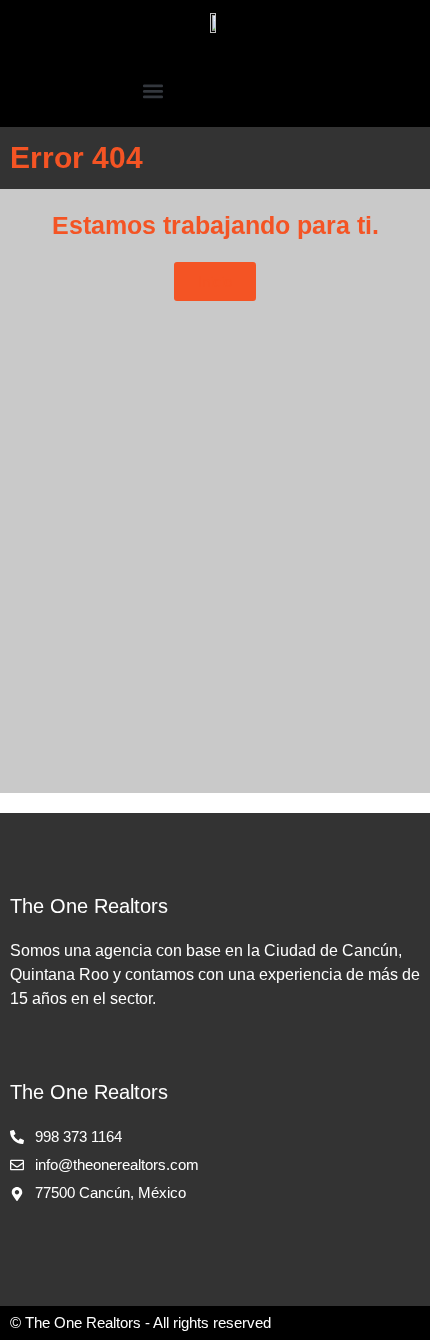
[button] (152, 90)
